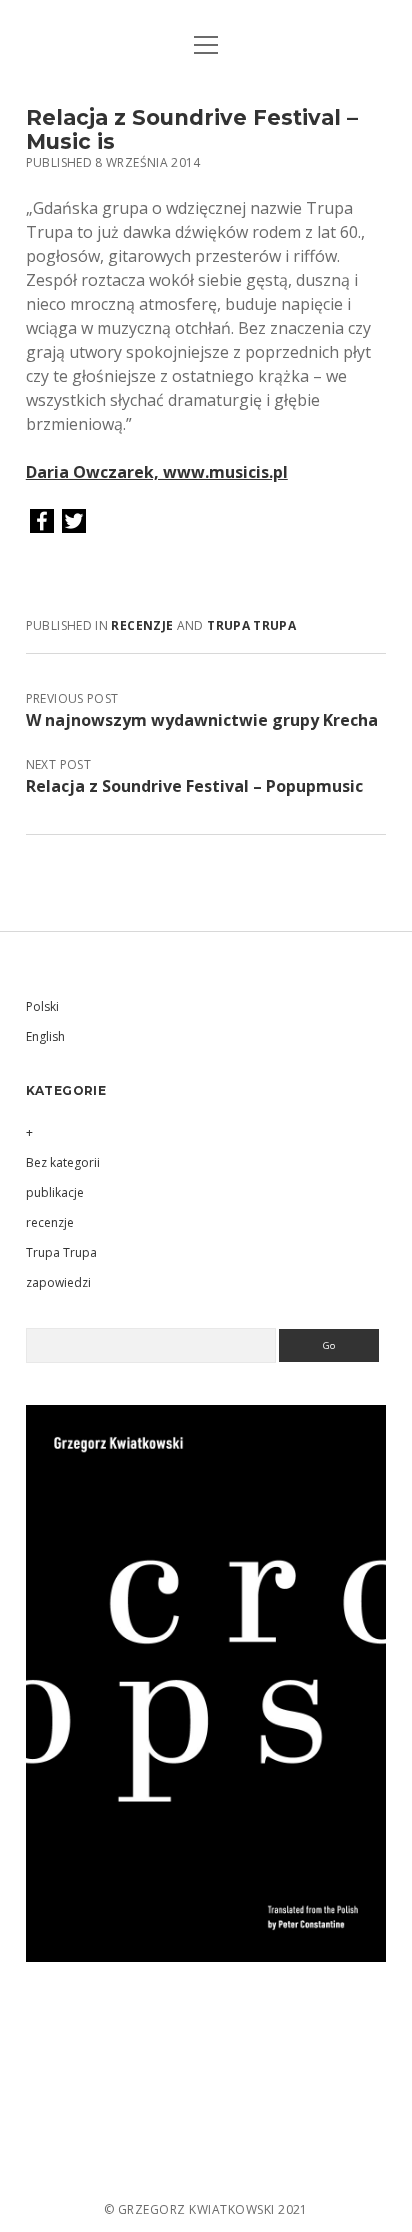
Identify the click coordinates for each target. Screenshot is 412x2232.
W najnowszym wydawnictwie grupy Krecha (202, 720)
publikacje (55, 1192)
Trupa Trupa (251, 625)
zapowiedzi (58, 1282)
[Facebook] (42, 522)
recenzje (142, 625)
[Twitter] (74, 522)
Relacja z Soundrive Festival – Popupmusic (194, 786)
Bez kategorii (63, 1162)
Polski (42, 1006)
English (45, 1036)
